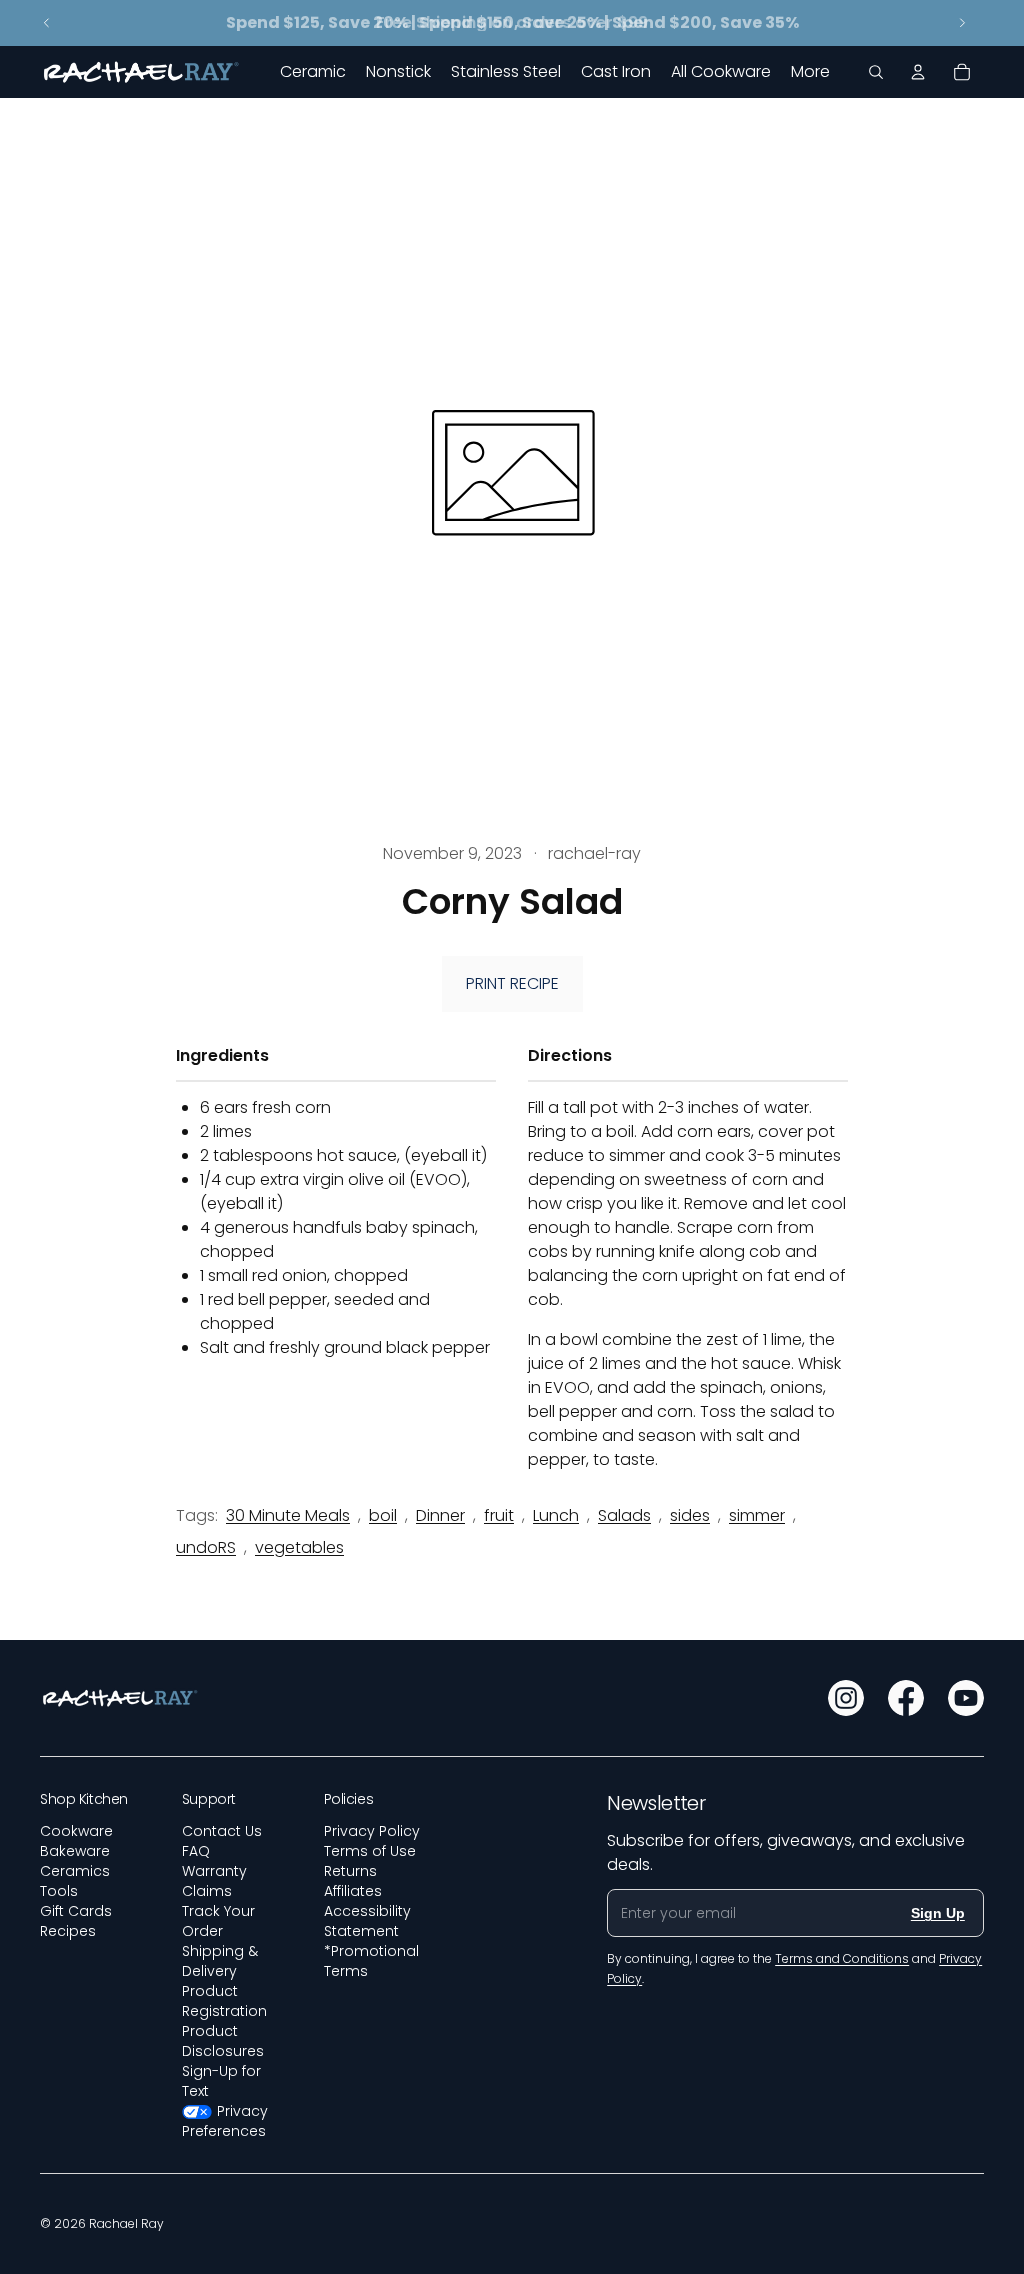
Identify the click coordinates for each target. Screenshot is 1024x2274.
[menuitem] (810, 72)
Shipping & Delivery (220, 1961)
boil (383, 1515)
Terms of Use (370, 1851)
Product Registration (224, 2001)
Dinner (440, 1515)
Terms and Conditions (842, 1958)
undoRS (206, 1547)
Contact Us (222, 1831)
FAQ (196, 1851)
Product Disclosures (223, 2041)
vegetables (299, 1547)
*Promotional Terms (371, 1961)
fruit (499, 1515)
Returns (350, 1871)
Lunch (556, 1515)
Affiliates (353, 1891)
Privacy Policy (372, 1831)
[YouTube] (966, 1698)
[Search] (876, 72)
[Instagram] (846, 1698)
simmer (757, 1515)
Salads (624, 1515)
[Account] (918, 72)
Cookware (76, 1831)
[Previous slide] (47, 23)
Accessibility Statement (367, 1921)
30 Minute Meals (288, 1515)
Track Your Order (218, 1921)
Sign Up (938, 1913)
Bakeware (75, 1851)
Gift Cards (76, 1911)
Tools (59, 1891)
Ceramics (75, 1871)
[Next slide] (962, 23)
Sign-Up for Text (221, 2081)
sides (690, 1515)
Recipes (68, 1931)
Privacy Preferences (225, 2121)
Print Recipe (512, 983)
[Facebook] (906, 1698)
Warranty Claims (214, 1881)
